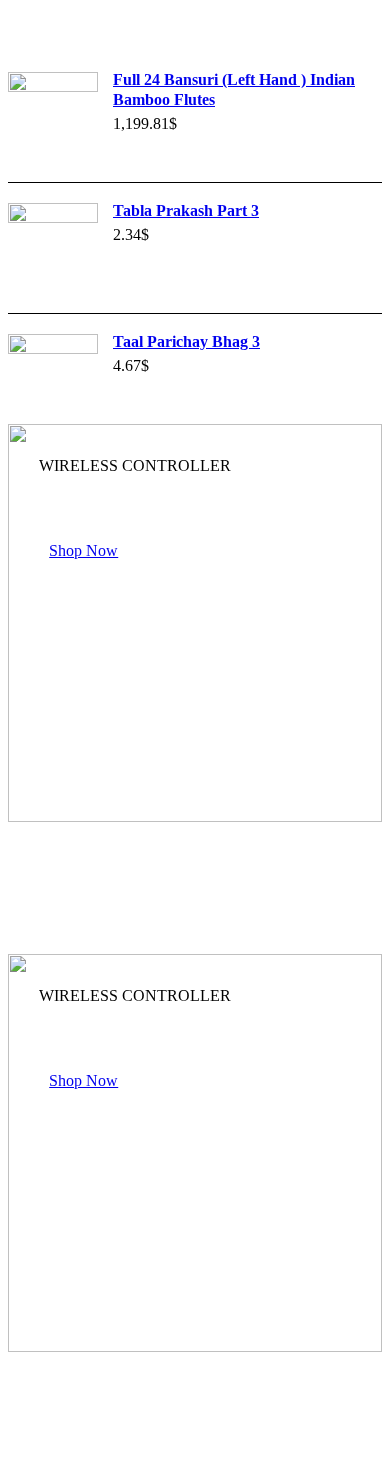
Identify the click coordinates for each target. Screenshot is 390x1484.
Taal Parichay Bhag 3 (186, 341)
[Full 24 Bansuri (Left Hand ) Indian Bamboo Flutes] (53, 117)
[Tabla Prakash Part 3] (53, 248)
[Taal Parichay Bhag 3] (53, 379)
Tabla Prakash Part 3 (186, 210)
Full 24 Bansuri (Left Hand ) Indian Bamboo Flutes (234, 89)
